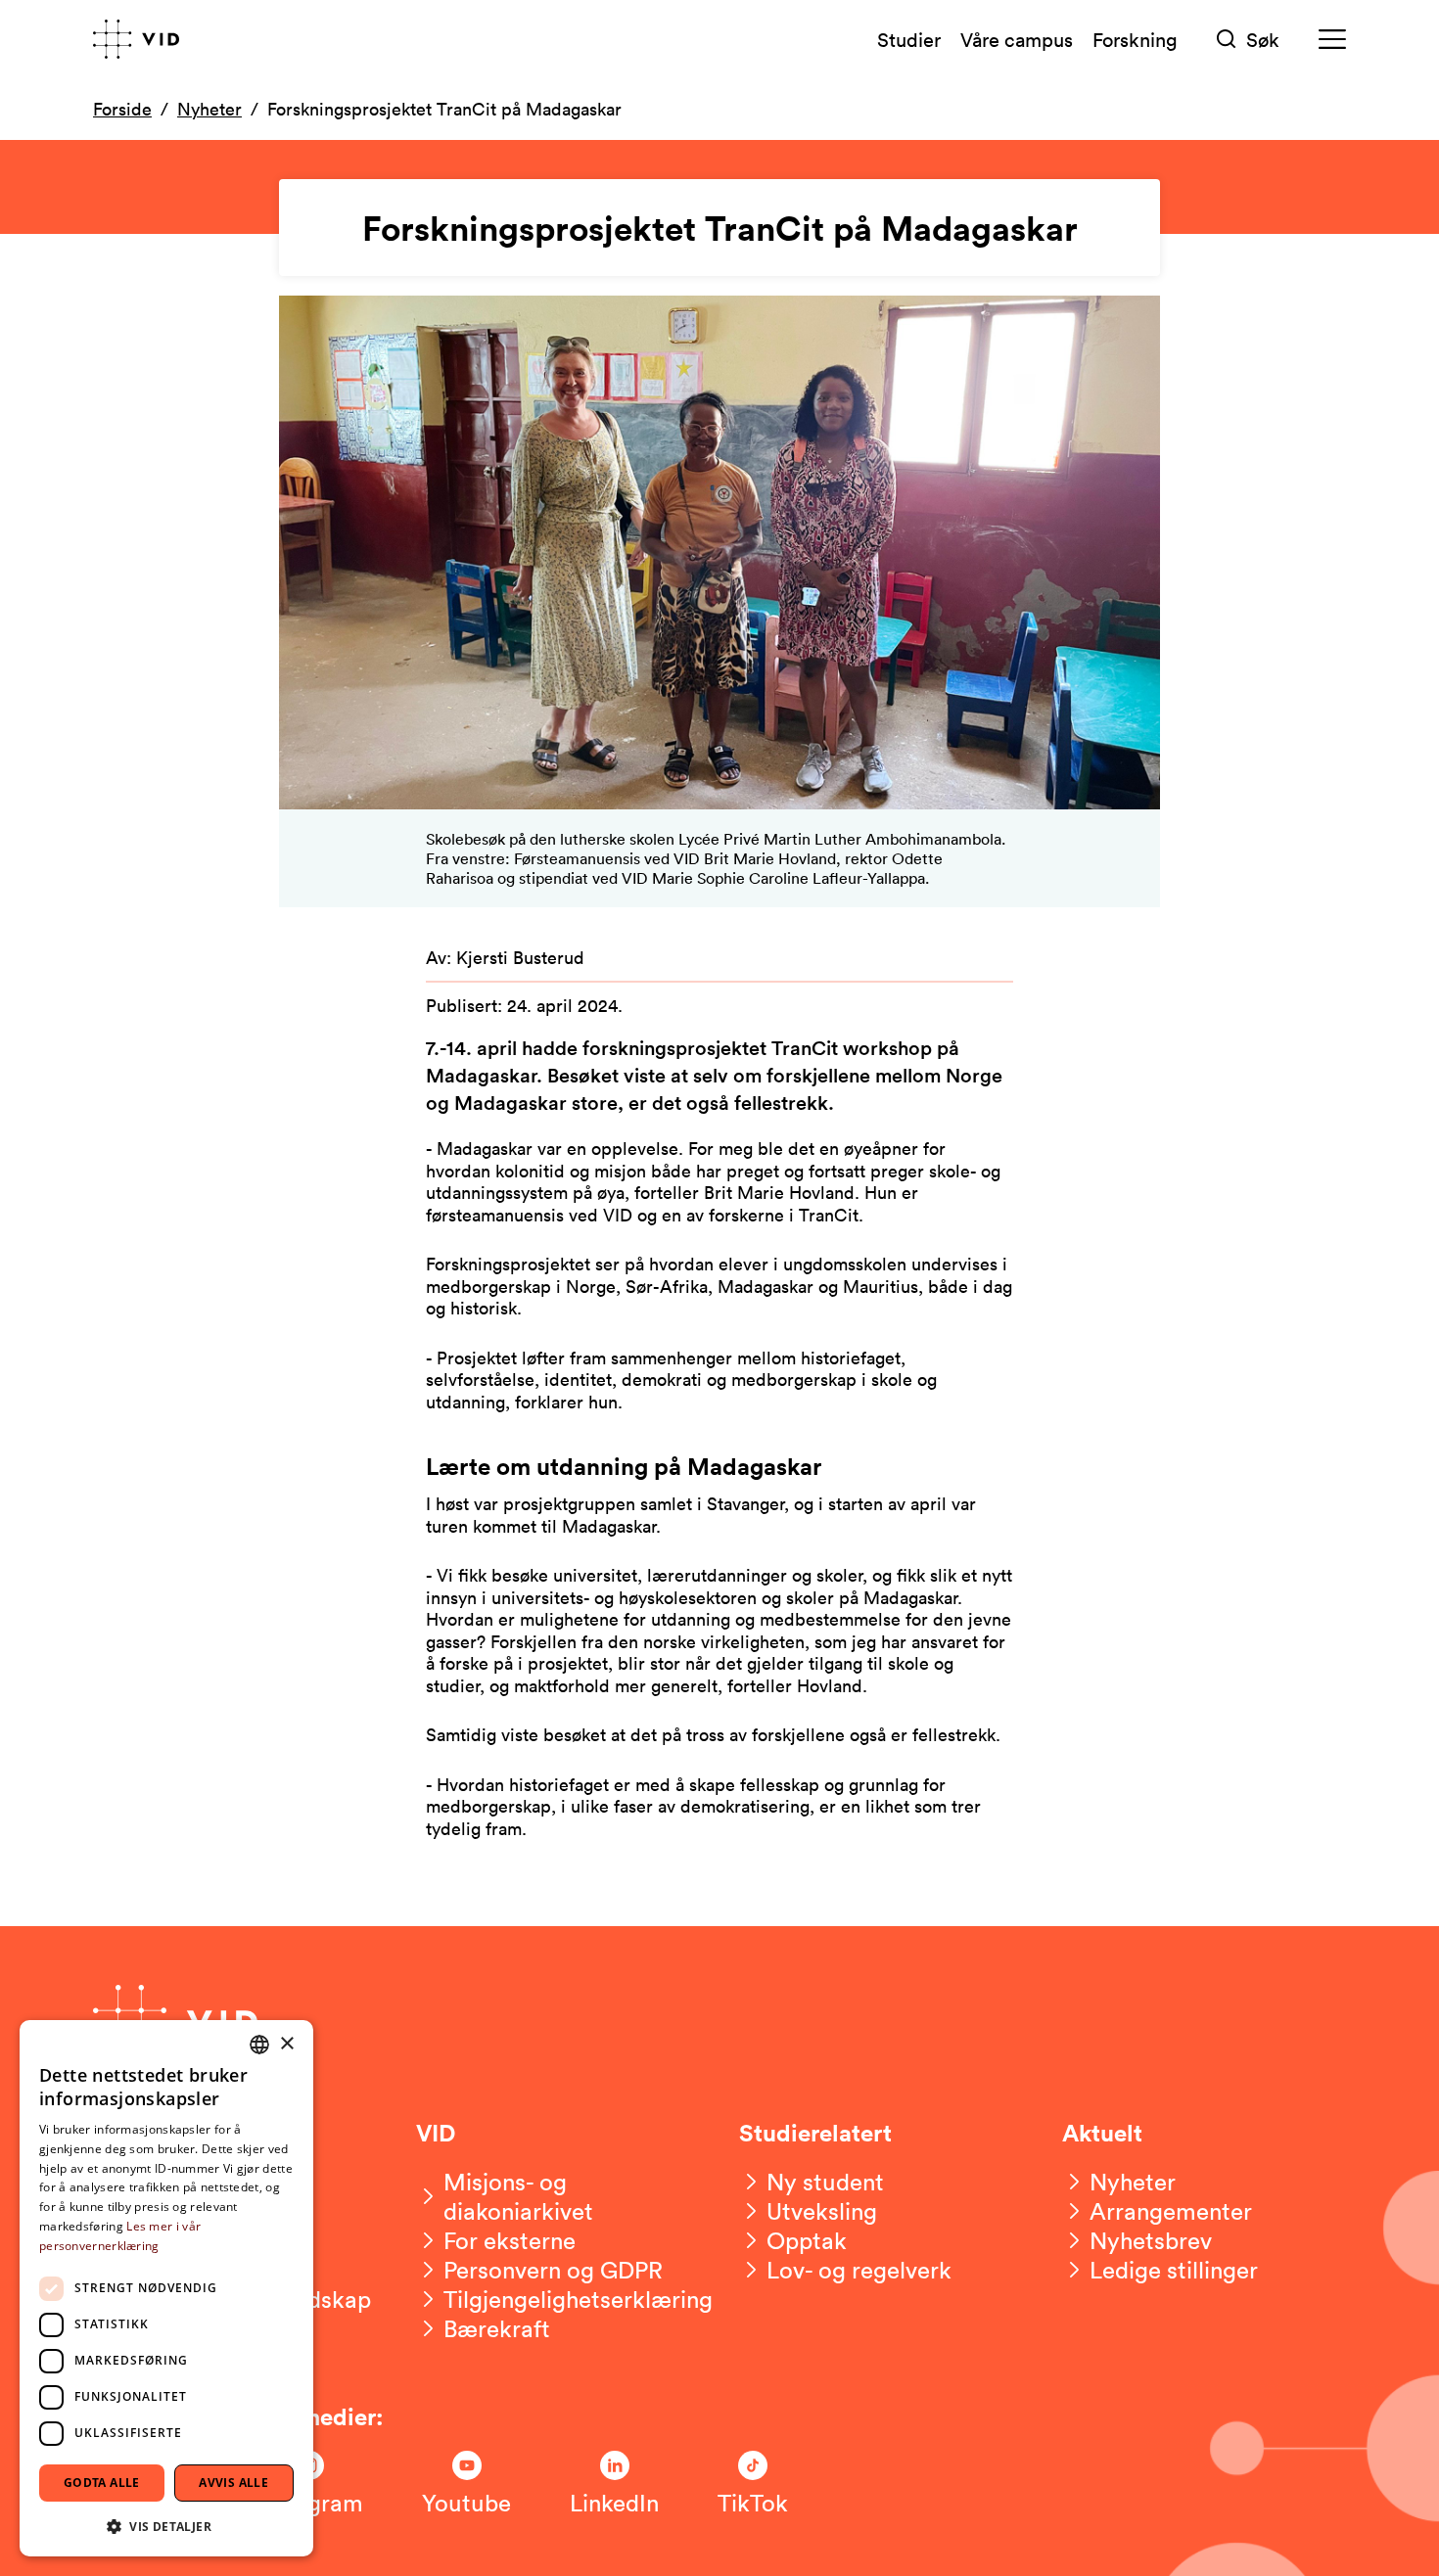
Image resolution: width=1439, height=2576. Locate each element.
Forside (122, 109)
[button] (166, 2526)
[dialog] (166, 2288)
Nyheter (209, 109)
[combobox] (259, 2045)
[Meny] (1332, 40)
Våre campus (1017, 39)
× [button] (286, 2044)
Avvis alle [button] (233, 2483)
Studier (909, 39)
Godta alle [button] (102, 2483)
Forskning (1135, 39)
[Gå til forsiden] (136, 39)
